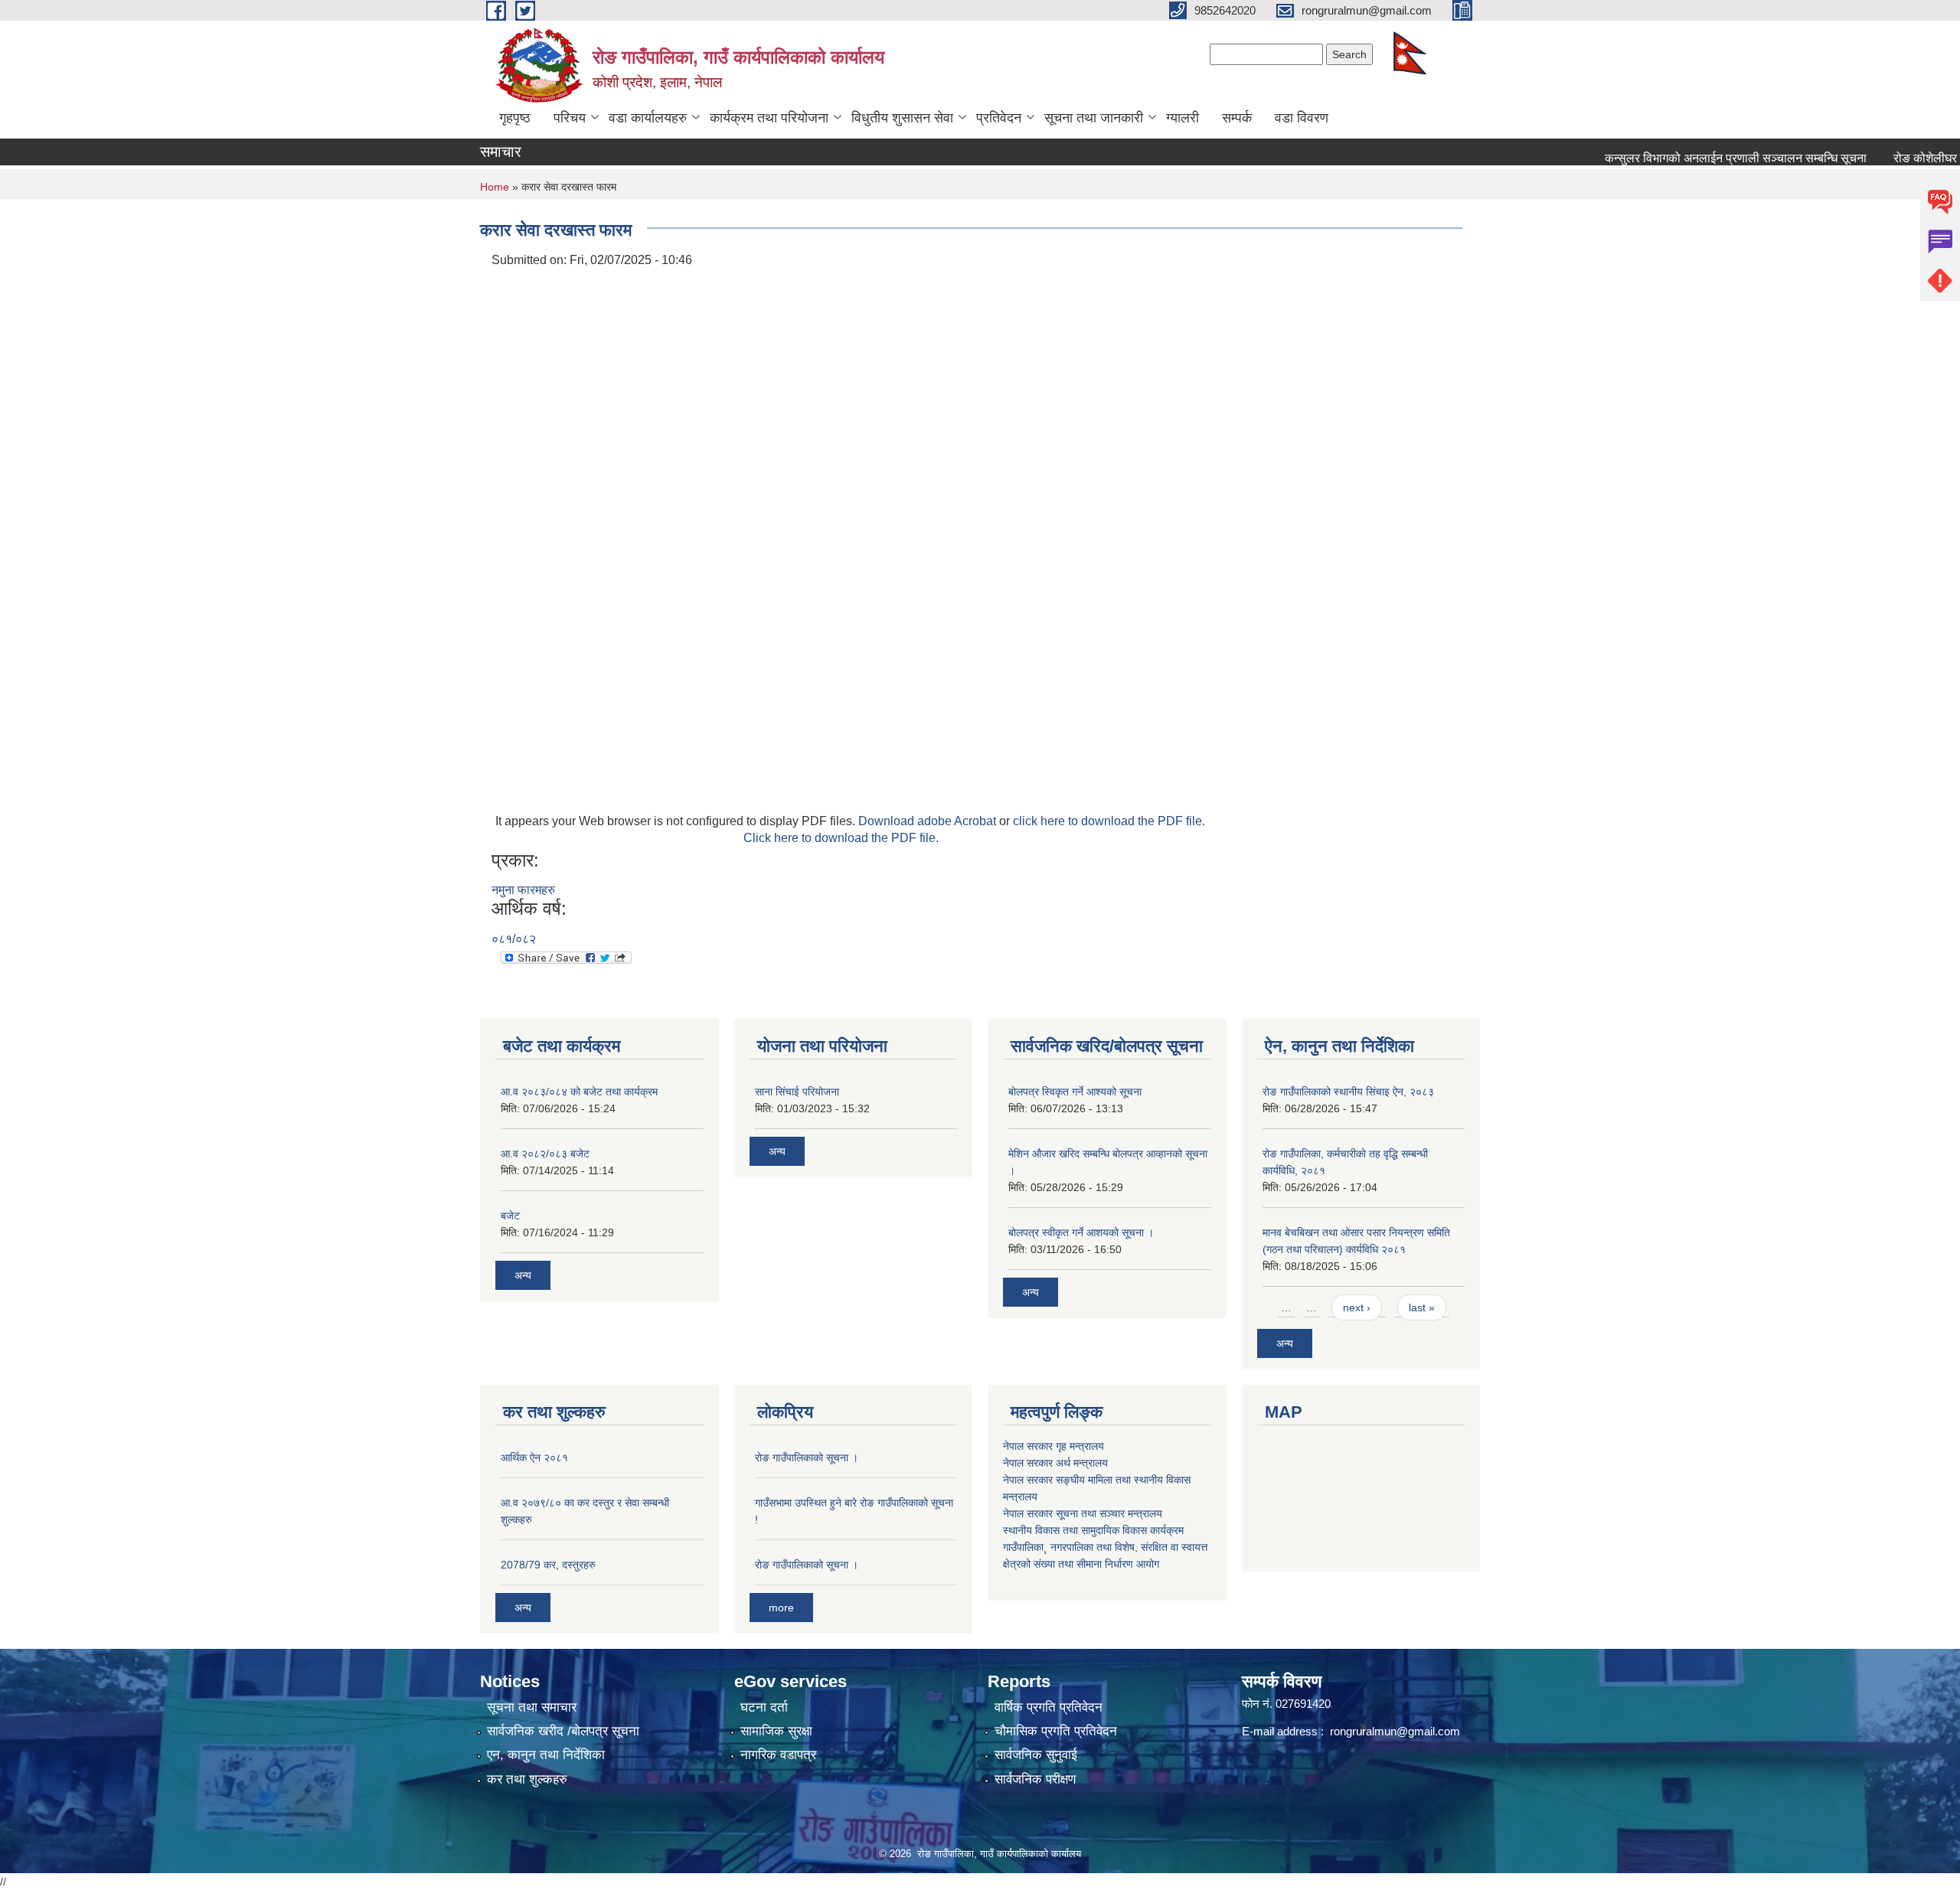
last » (1422, 1307)
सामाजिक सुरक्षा (776, 1731)
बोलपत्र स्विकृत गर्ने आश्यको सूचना (1075, 1092)
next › (1357, 1307)
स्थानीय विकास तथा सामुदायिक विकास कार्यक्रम (1093, 1530)
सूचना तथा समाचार (532, 1707)
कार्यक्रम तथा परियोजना (769, 118)
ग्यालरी (1183, 118)
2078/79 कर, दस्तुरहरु (548, 1565)
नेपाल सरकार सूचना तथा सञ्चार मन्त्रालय (1083, 1513)
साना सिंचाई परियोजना (797, 1092)
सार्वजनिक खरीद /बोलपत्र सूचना (563, 1731)
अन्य (523, 1275)
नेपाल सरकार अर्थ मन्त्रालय (1055, 1463)
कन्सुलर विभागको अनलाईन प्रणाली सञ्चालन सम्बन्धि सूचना (1695, 158)
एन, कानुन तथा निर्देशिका (546, 1755)
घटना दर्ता (764, 1707)
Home (495, 187)
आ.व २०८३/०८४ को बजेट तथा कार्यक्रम (579, 1092)
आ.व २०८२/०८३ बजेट (545, 1154)
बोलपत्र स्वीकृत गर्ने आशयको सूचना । (1081, 1232)
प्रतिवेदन (999, 118)
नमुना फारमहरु (523, 890)
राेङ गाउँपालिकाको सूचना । (807, 1457)
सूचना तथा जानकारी (1094, 118)
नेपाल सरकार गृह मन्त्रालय (1053, 1446)
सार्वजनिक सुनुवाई (1036, 1755)
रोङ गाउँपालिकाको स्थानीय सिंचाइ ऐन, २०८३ (1348, 1092)
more (781, 1608)
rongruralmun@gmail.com (1395, 1731)
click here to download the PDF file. (1109, 821)
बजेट (510, 1216)
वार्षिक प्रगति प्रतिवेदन (1049, 1707)
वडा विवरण (1302, 118)
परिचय (570, 118)
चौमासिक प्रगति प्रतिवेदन (1056, 1731)
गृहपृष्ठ (515, 118)
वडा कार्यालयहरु (648, 118)
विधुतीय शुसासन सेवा (902, 118)
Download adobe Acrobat (929, 821)
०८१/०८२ (514, 939)
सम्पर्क (1237, 118)
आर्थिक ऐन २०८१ (534, 1457)
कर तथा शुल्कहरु (527, 1779)
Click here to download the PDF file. (841, 838)
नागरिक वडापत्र (778, 1755)
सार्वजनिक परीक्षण (1035, 1779)
